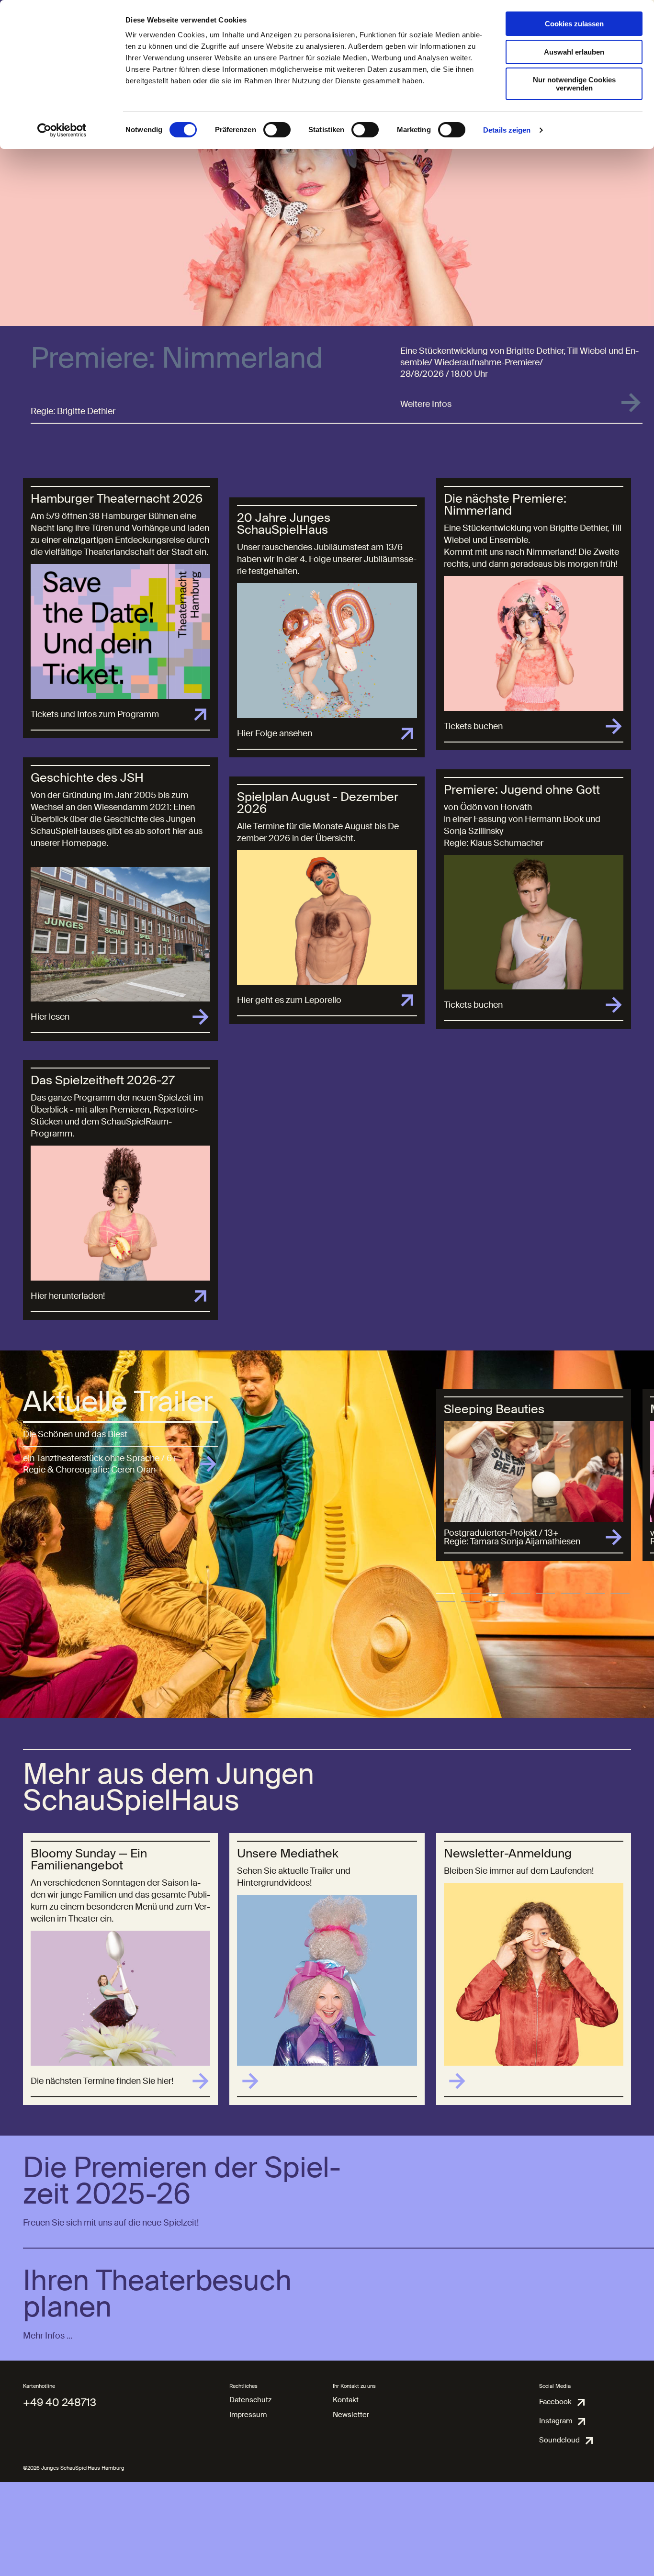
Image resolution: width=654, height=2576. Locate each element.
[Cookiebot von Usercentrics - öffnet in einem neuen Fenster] (62, 130)
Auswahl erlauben (574, 52)
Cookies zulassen (574, 24)
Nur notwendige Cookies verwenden (574, 84)
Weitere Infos (426, 404)
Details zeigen (507, 130)
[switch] (277, 130)
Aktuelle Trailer (118, 1402)
